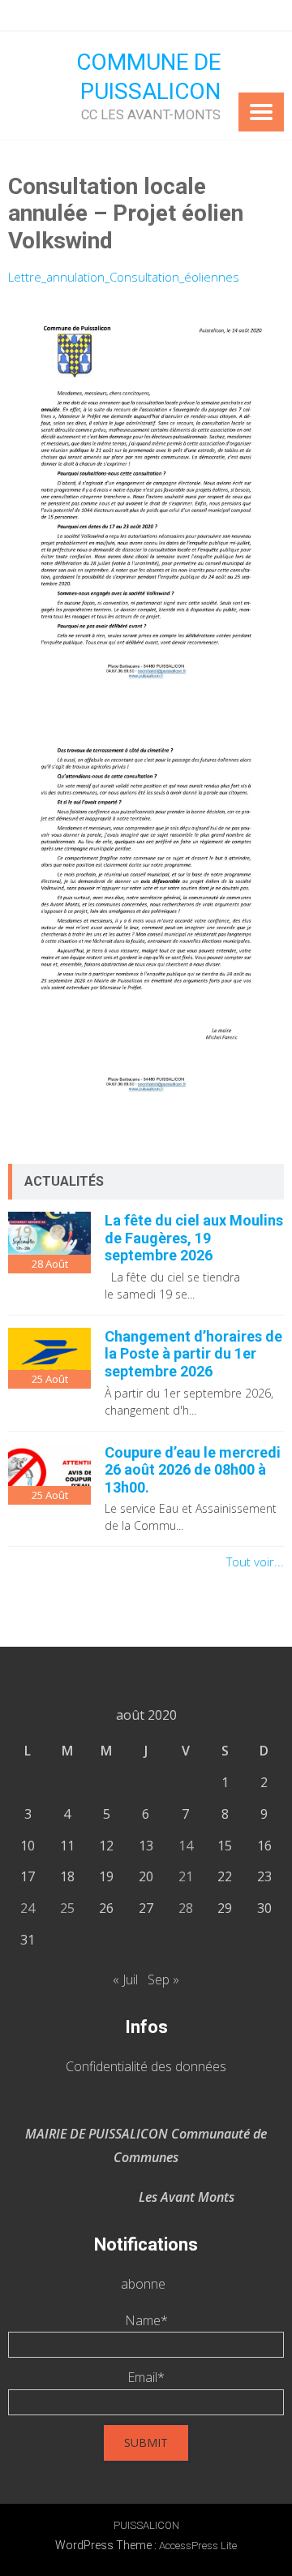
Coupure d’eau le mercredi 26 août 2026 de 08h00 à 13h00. (193, 1470)
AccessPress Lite (198, 2546)
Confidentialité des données (146, 2066)
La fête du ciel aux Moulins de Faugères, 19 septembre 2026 (194, 1238)
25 (67, 1908)
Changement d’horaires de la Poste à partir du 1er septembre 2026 (193, 1354)
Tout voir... (255, 1562)
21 (186, 1876)
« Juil (125, 1979)
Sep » (163, 1979)
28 (186, 1908)
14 (186, 1846)
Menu (261, 112)
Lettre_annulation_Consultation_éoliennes (124, 277)
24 (28, 1908)
